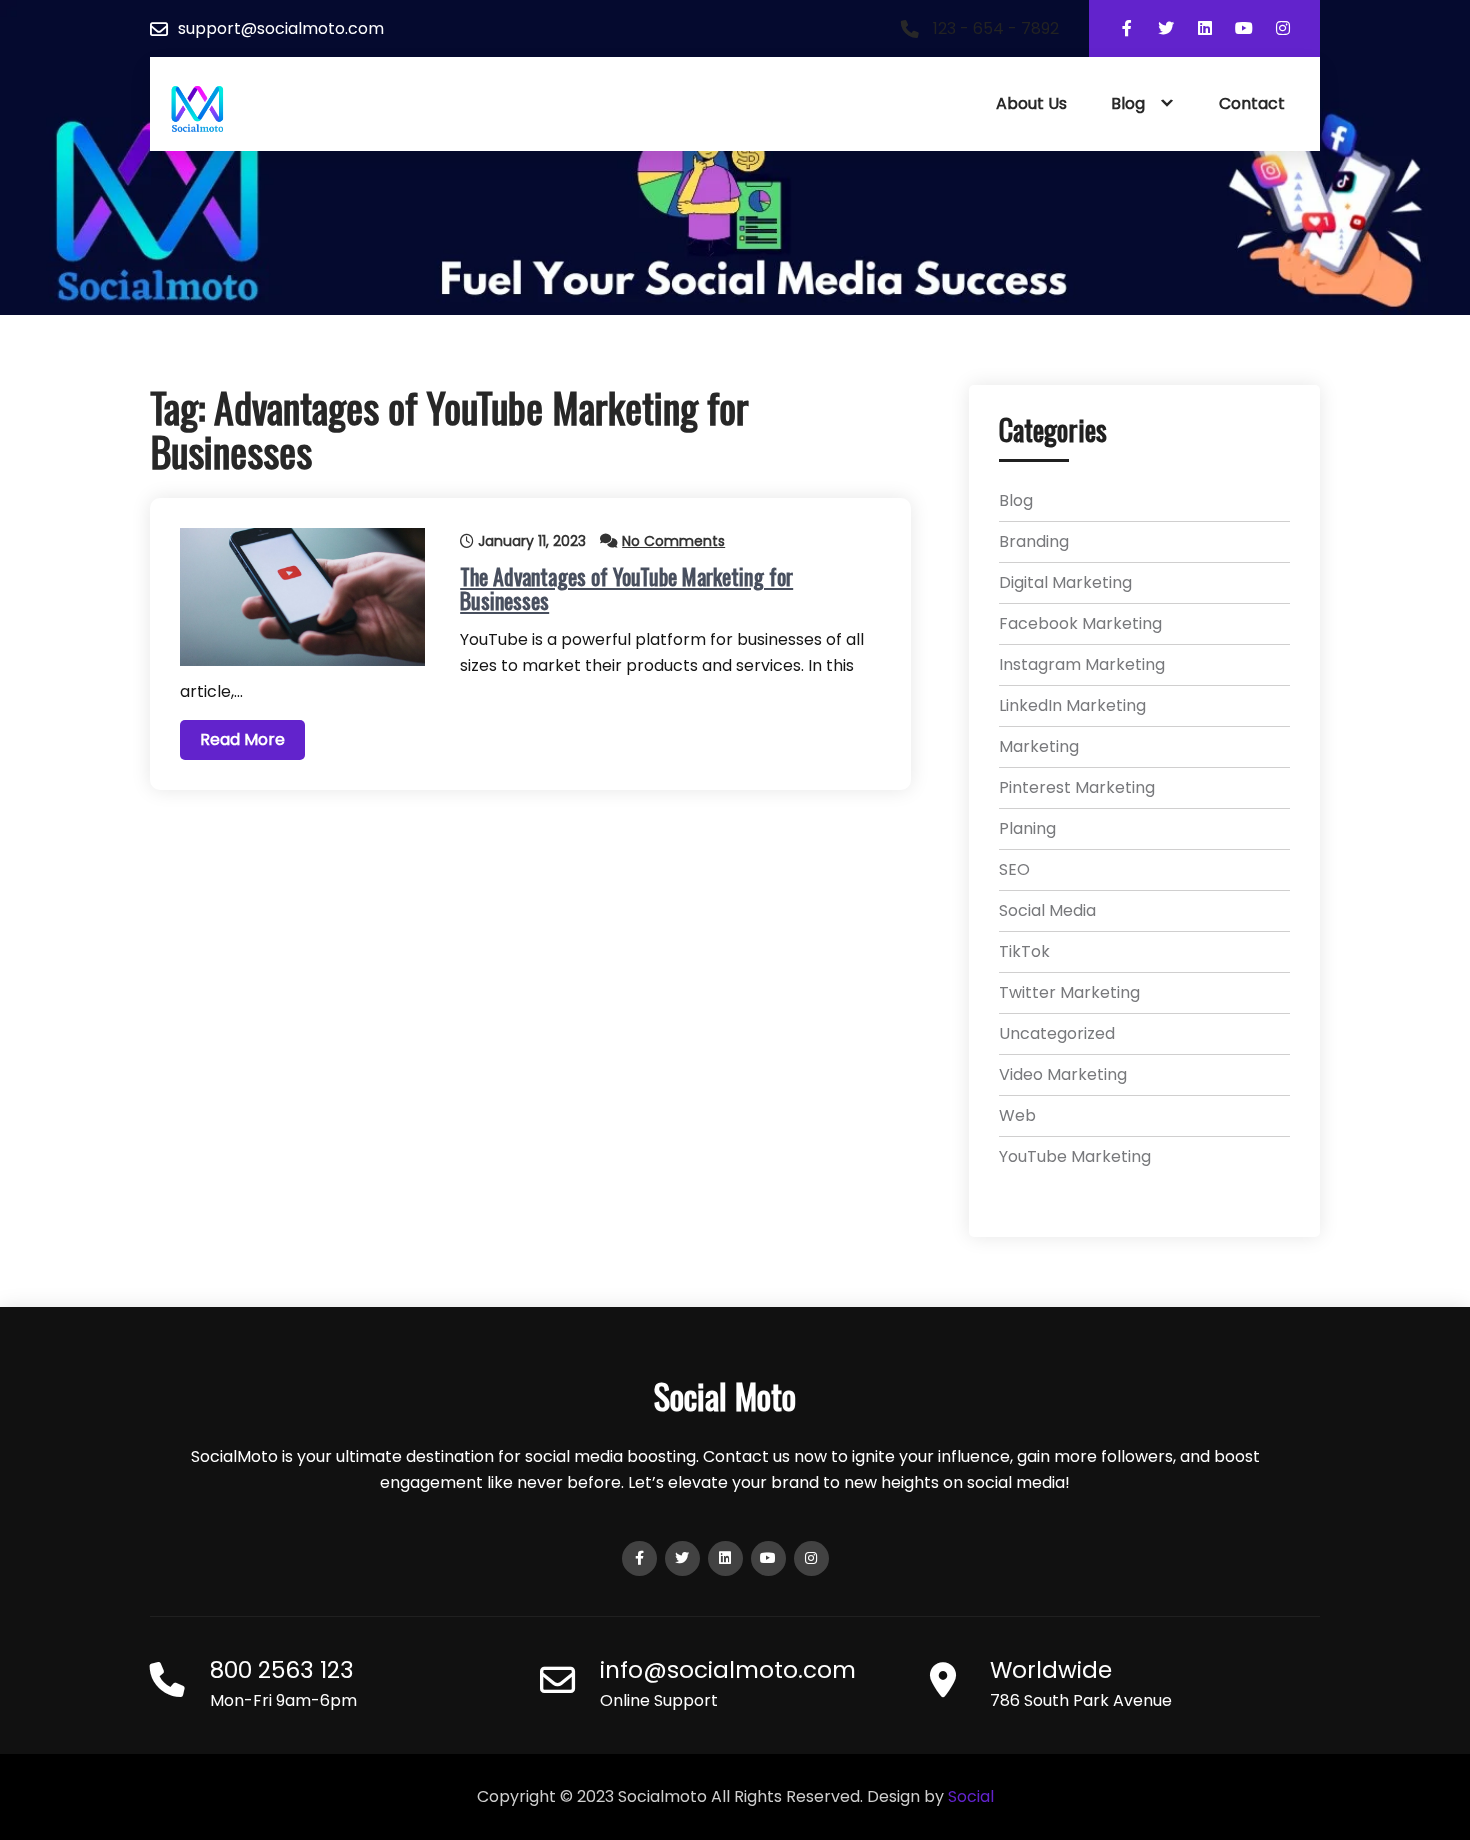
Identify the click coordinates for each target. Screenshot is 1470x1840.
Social (971, 1796)
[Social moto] (197, 109)
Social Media (1047, 910)
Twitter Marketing (1069, 992)
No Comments (673, 541)
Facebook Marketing (1080, 623)
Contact (1252, 103)
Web (1017, 1115)
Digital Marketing (1065, 582)
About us (1031, 103)
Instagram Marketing (1082, 664)
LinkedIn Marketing (1072, 705)
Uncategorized (1057, 1033)
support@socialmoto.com (281, 28)
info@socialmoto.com (728, 1670)
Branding (1034, 541)
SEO (1014, 869)
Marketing (1039, 746)
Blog (1128, 103)
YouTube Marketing (1075, 1156)
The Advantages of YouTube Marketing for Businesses (626, 588)
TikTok (1024, 951)
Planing (1027, 828)
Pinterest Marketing (1077, 787)
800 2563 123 (282, 1670)
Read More (242, 739)
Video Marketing (1063, 1074)
